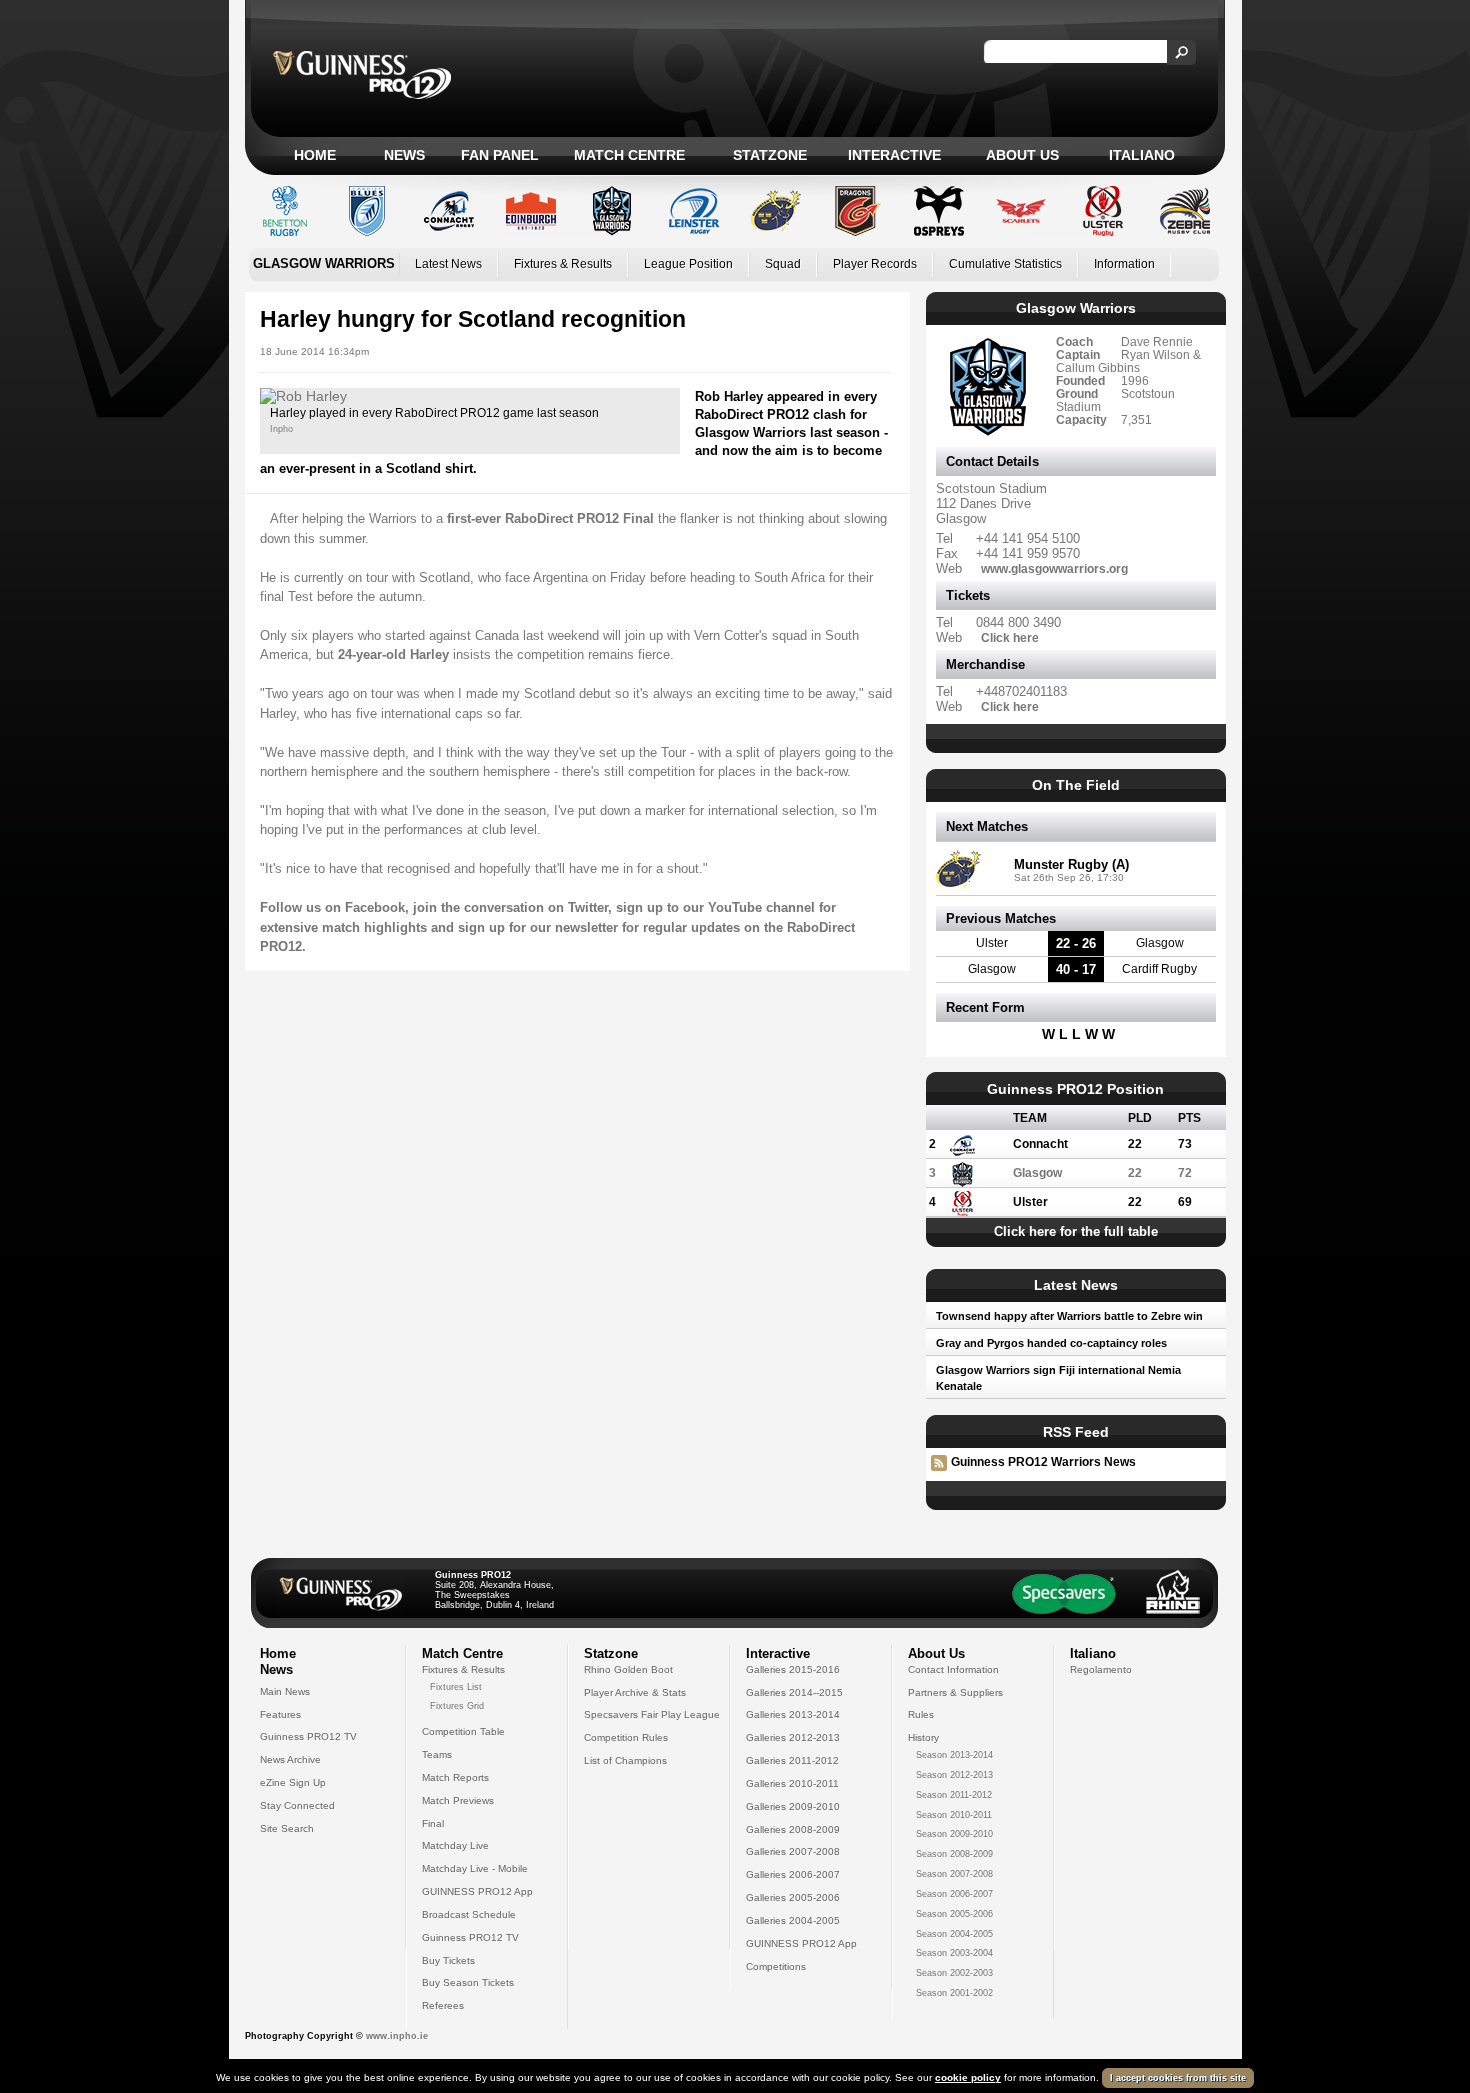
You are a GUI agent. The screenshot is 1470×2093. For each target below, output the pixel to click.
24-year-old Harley (393, 654)
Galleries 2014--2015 (794, 1692)
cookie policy (968, 2077)
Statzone (770, 155)
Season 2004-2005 (954, 1934)
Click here (1010, 637)
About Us (1022, 155)
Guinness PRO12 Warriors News (1043, 1462)
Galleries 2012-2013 (793, 1737)
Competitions (776, 1966)
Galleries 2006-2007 (793, 1874)
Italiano (1142, 155)
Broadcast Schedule (469, 1914)
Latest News (448, 264)
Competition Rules (626, 1737)
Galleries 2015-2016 (793, 1669)
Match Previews (458, 1800)
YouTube (735, 907)
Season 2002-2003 (954, 1973)
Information (1124, 264)
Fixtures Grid (457, 1706)
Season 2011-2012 (954, 1795)
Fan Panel (500, 155)
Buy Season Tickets (468, 1982)
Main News (285, 1691)
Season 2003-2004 (954, 1953)
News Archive (290, 1759)
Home (315, 155)
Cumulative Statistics (1005, 264)
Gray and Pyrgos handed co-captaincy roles (1051, 1343)
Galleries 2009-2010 (793, 1806)
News (404, 155)
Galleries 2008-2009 (793, 1829)
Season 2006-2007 (954, 1894)
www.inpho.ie (397, 2036)
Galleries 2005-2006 (793, 1897)
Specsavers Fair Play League (652, 1714)
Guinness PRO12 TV (308, 1736)
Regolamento (1101, 1669)
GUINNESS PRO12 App (477, 1891)
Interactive (894, 155)
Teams (437, 1754)
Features (280, 1714)
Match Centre (629, 155)
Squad (783, 264)
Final (433, 1823)
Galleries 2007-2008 (793, 1851)
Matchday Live (455, 1845)
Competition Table (463, 1731)
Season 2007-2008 (954, 1874)
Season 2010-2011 (954, 1815)
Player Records (875, 264)
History (923, 1737)
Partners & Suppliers (955, 1692)
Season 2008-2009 (954, 1854)
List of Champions (625, 1760)
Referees (443, 2005)
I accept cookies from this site (1178, 2078)
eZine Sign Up (293, 1782)
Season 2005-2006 (954, 1914)
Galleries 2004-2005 (793, 1920)
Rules (921, 1714)
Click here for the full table (1076, 1231)
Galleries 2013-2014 (793, 1714)
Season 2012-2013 (954, 1775)
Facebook (375, 907)
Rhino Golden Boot (628, 1669)
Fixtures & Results (563, 264)
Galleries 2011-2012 (792, 1760)
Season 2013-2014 (954, 1755)
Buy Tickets (448, 1960)
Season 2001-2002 (954, 1993)
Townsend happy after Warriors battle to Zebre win (1069, 1316)
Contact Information (953, 1669)
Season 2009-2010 (954, 1834)
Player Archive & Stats (635, 1692)
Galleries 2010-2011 (792, 1783)
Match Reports (455, 1777)
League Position (688, 264)
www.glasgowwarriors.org (1054, 568)
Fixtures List (456, 1687)
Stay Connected (297, 1805)
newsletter (586, 927)
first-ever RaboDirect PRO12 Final (550, 518)
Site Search (287, 1828)
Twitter (588, 907)
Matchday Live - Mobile (475, 1868)
